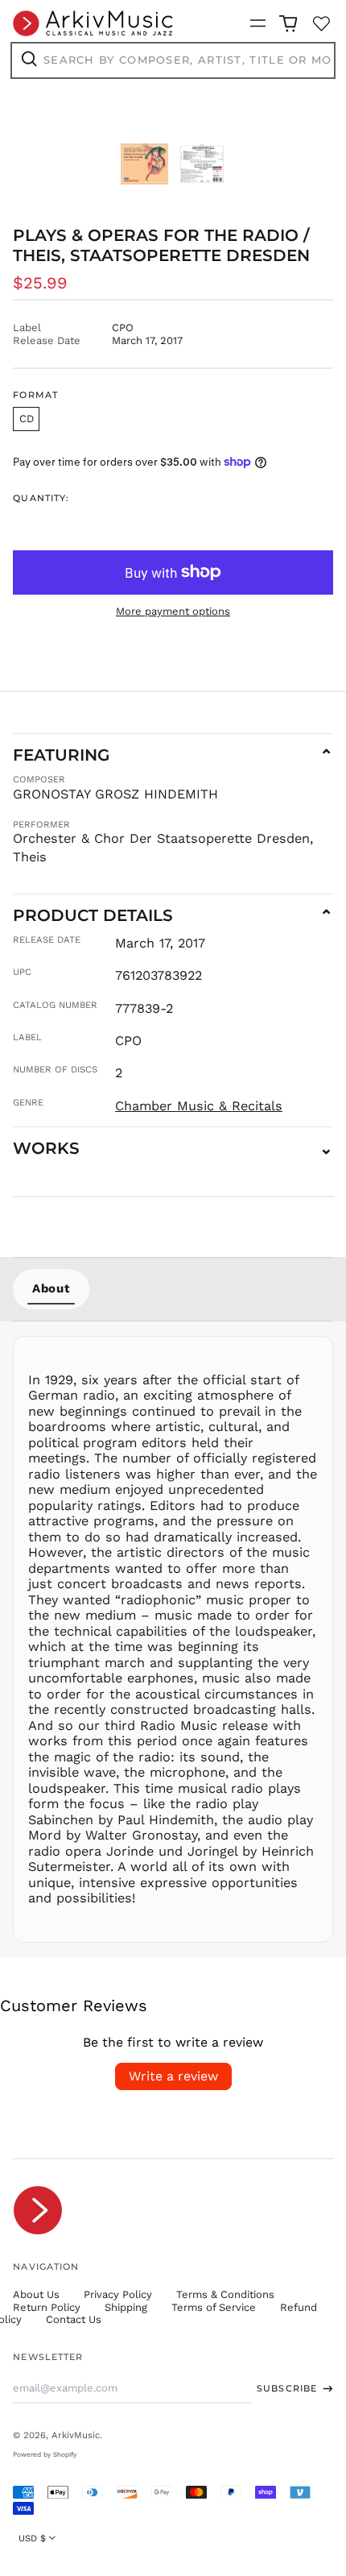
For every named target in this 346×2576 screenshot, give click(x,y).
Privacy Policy (118, 2294)
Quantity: (41, 498)
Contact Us (74, 2319)
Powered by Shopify (45, 2454)
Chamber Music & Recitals (199, 1106)
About (51, 1288)
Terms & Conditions (225, 2294)
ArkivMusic (76, 2435)
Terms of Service (214, 2307)
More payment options (173, 611)
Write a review (173, 2076)
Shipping (126, 2307)
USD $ (32, 2538)
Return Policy (47, 2307)
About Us (36, 2294)
